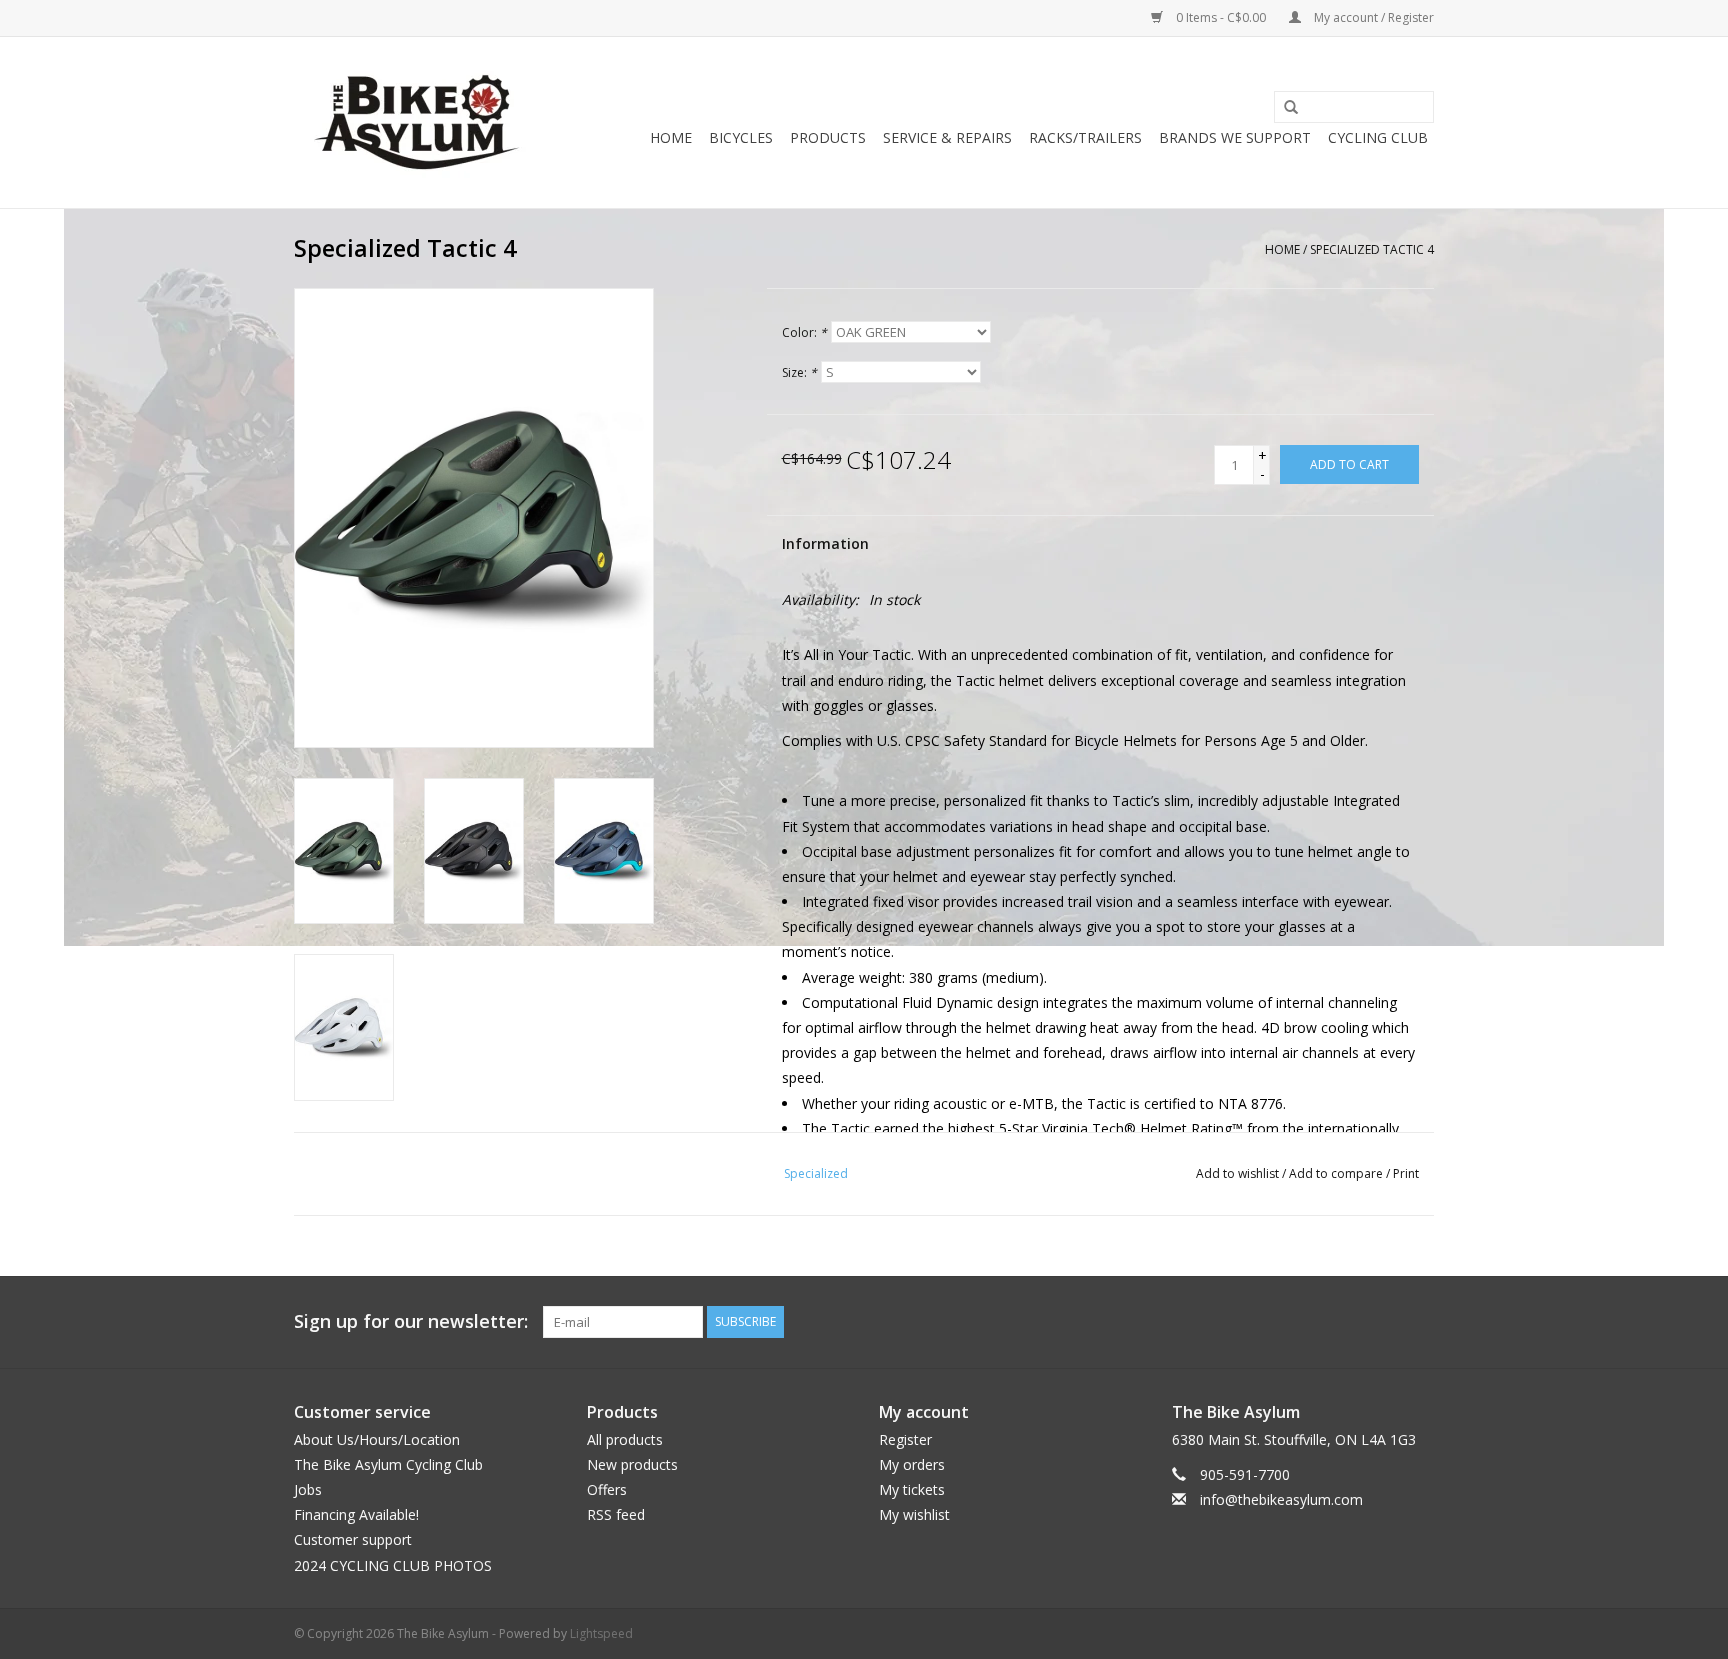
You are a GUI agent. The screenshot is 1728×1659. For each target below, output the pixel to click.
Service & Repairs (947, 137)
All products (625, 1439)
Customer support (353, 1539)
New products (632, 1464)
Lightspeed (601, 1633)
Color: (804, 332)
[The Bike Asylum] (416, 122)
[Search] (1284, 108)
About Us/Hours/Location (377, 1439)
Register (905, 1439)
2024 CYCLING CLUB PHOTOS (393, 1565)
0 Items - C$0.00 (1221, 17)
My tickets (912, 1489)
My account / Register (1372, 17)
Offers (607, 1489)
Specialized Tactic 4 (1372, 249)
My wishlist (914, 1514)
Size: (799, 372)
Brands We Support (1235, 137)
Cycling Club (1378, 137)
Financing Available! (356, 1514)
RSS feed (616, 1514)
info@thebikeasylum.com (1281, 1499)
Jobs (308, 1489)
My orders (912, 1464)
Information (825, 543)
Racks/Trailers (1085, 137)
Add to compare (1337, 1173)
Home (671, 137)
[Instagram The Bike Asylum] (1418, 1322)
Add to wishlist (1237, 1173)
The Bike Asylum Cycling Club (388, 1464)
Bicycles (741, 137)
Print (1406, 1173)
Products (828, 137)
